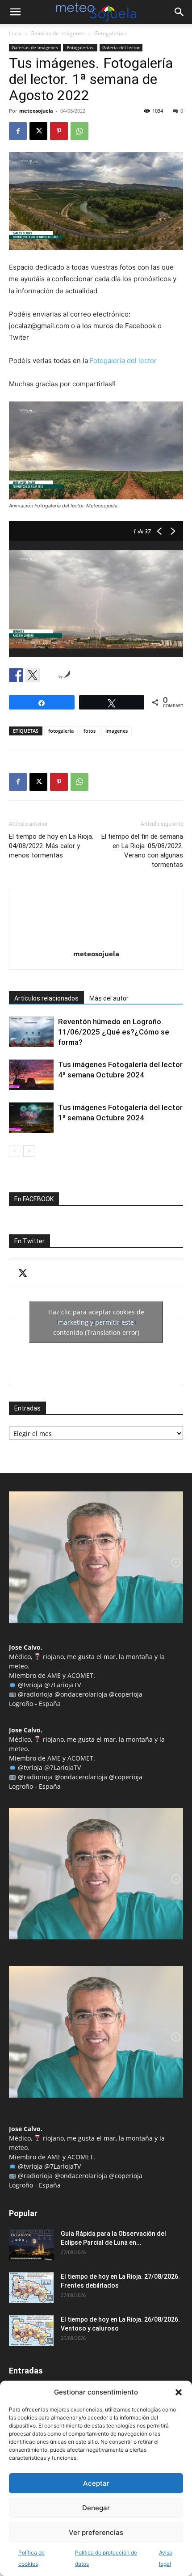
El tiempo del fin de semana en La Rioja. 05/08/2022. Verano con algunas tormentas (142, 851)
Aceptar (96, 2483)
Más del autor (109, 998)
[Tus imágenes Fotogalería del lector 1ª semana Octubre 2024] (31, 1118)
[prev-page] (15, 1151)
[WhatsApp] (79, 131)
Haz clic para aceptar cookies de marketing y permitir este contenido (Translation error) (96, 1322)
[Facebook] (18, 131)
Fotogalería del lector (123, 361)
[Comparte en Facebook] (16, 675)
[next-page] (29, 1151)
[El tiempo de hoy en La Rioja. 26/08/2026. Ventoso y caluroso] (31, 2331)
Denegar (96, 2508)
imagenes (117, 731)
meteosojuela (36, 111)
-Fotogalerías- (111, 33)
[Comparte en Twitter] (33, 675)
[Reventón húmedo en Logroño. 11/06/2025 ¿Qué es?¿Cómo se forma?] (31, 1032)
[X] (38, 131)
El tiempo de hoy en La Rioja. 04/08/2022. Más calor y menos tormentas (51, 846)
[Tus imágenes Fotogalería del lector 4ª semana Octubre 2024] (31, 1075)
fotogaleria (61, 731)
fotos (90, 731)
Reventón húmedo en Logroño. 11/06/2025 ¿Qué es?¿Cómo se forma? (114, 1032)
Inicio (15, 33)
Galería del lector (121, 47)
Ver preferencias (96, 2532)
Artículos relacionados (46, 998)
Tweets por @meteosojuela (96, 1322)
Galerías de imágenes (58, 33)
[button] (179, 2392)
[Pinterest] (59, 131)
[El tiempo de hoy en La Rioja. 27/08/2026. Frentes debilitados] (31, 2288)
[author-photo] (96, 941)
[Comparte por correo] (49, 675)
